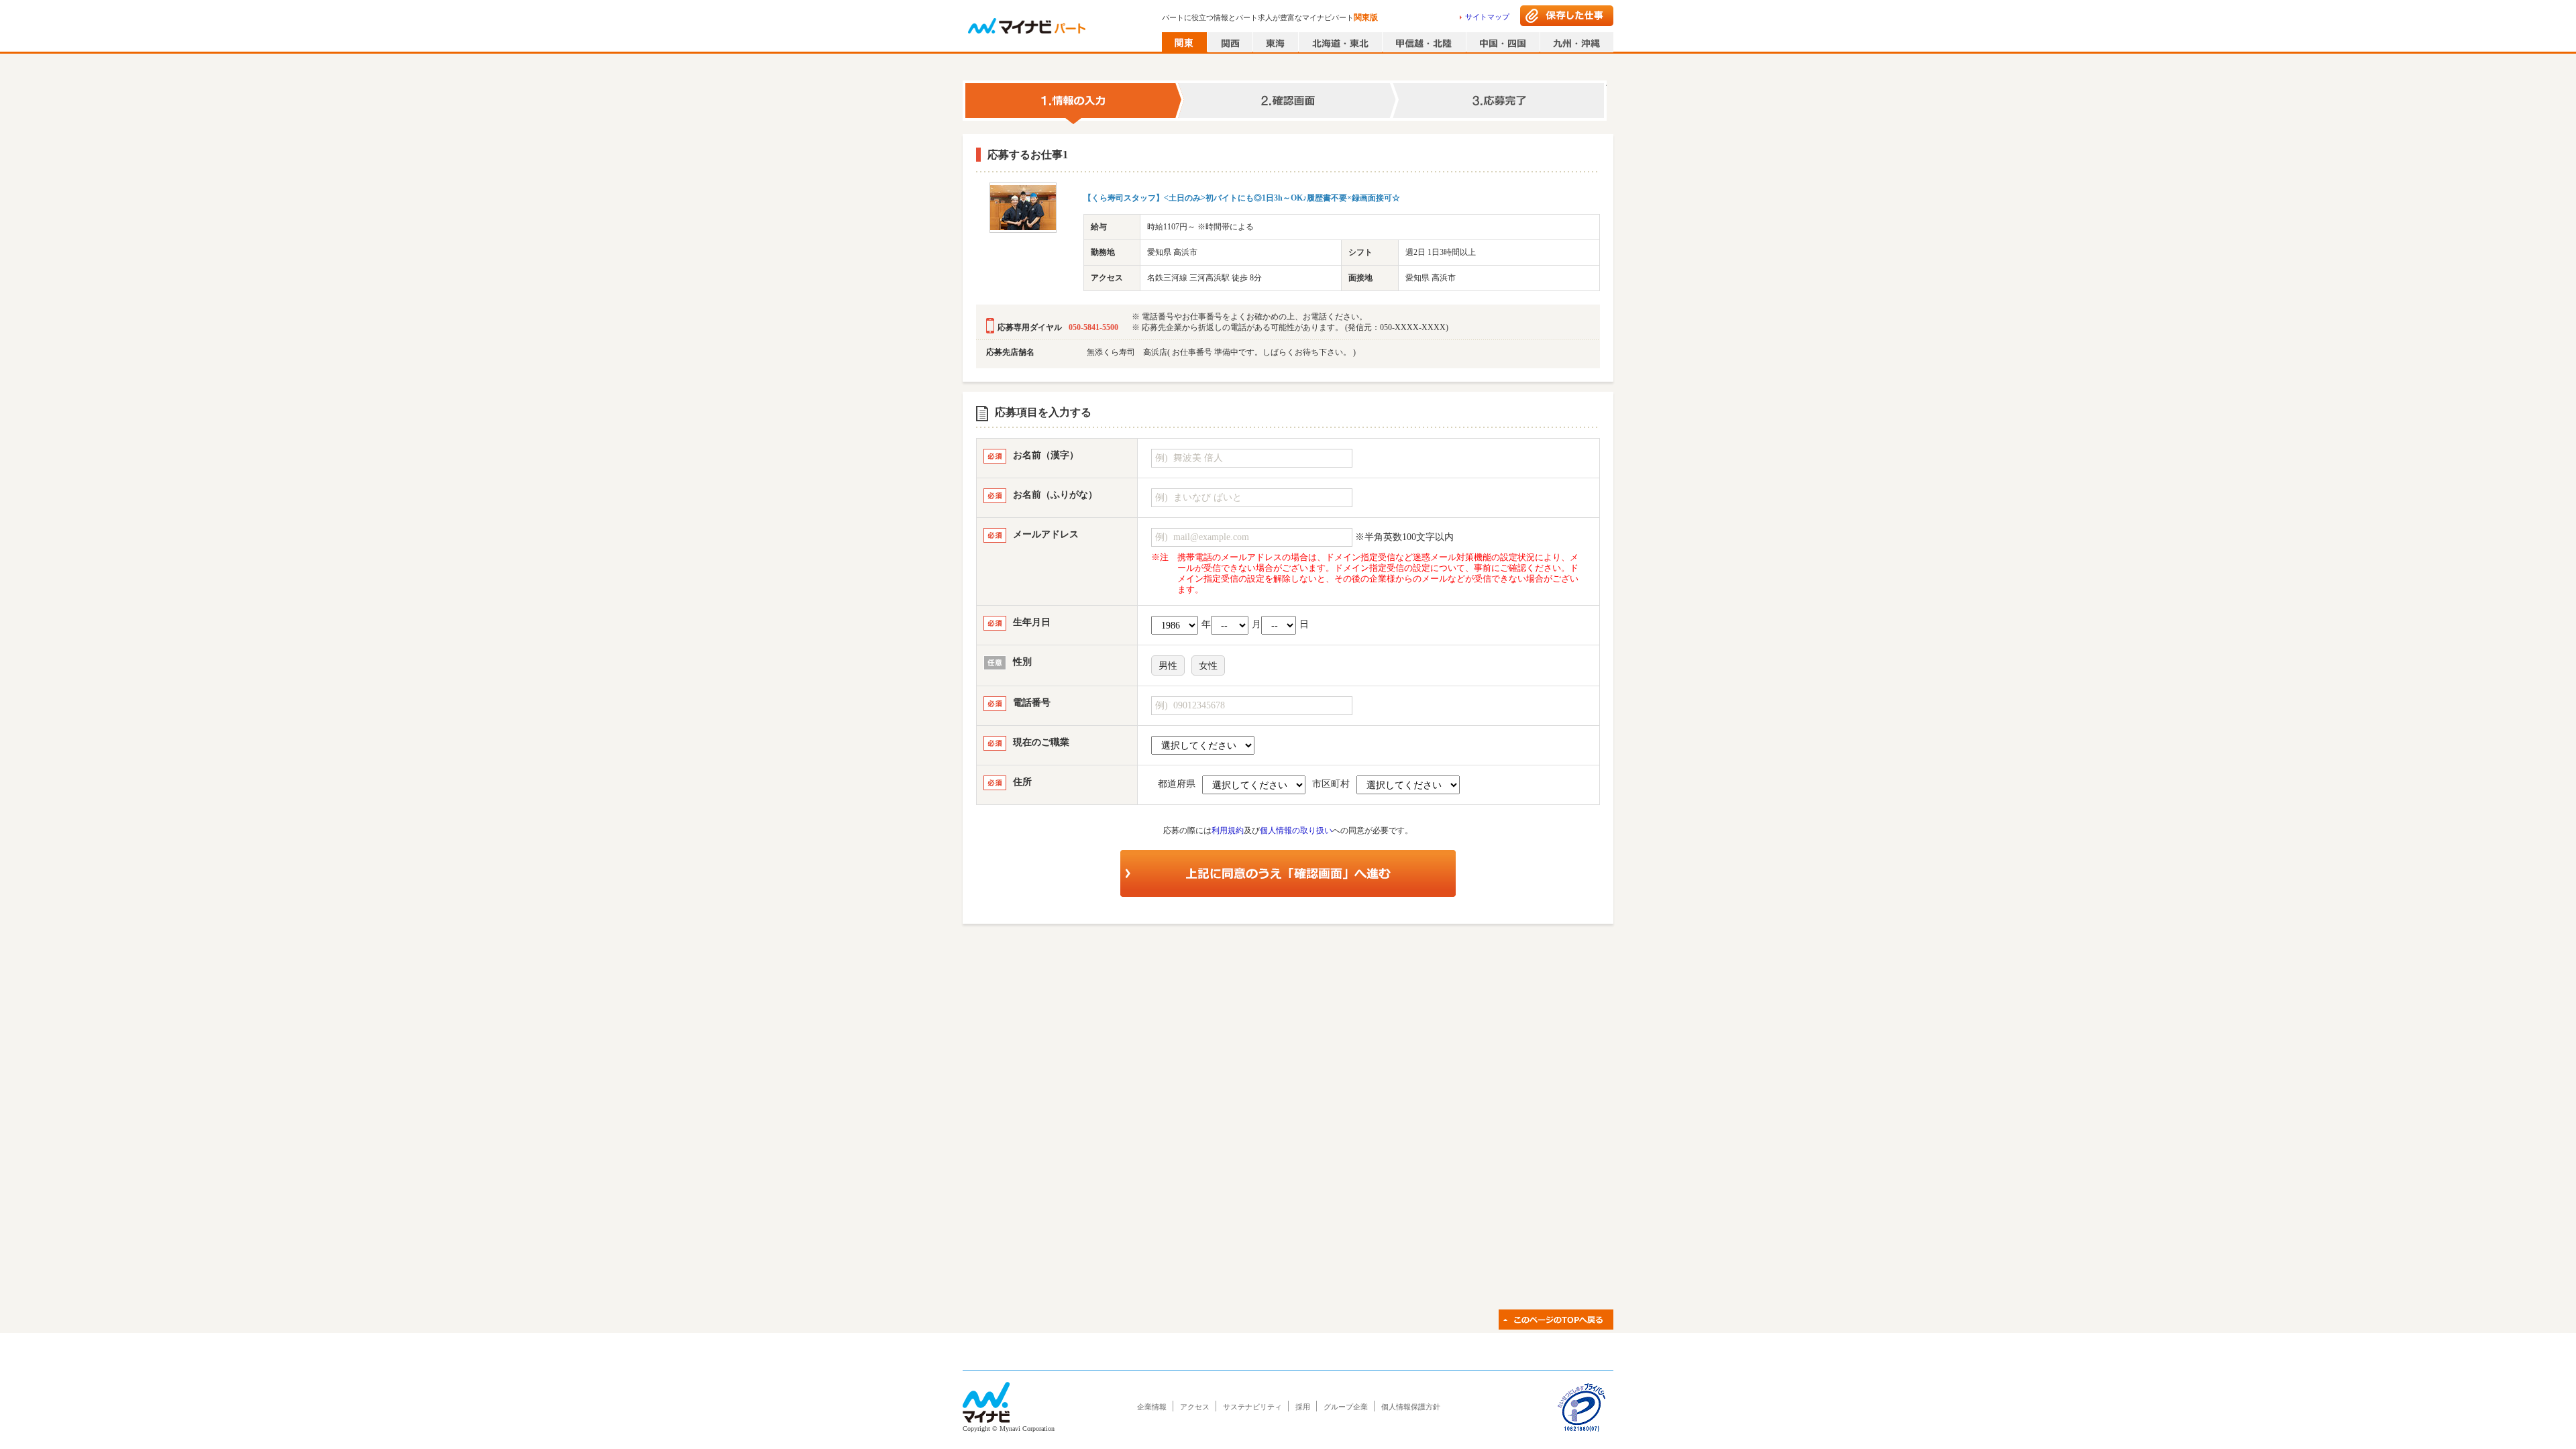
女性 (1208, 666)
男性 (1168, 666)
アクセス (1195, 1407)
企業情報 (1152, 1407)
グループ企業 (1346, 1407)
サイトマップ (1487, 17)
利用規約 (1228, 830)
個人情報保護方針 (1411, 1407)
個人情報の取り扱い (1296, 830)
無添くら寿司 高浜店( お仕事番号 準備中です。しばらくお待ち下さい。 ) (1221, 352)
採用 (1303, 1407)
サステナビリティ (1252, 1407)
